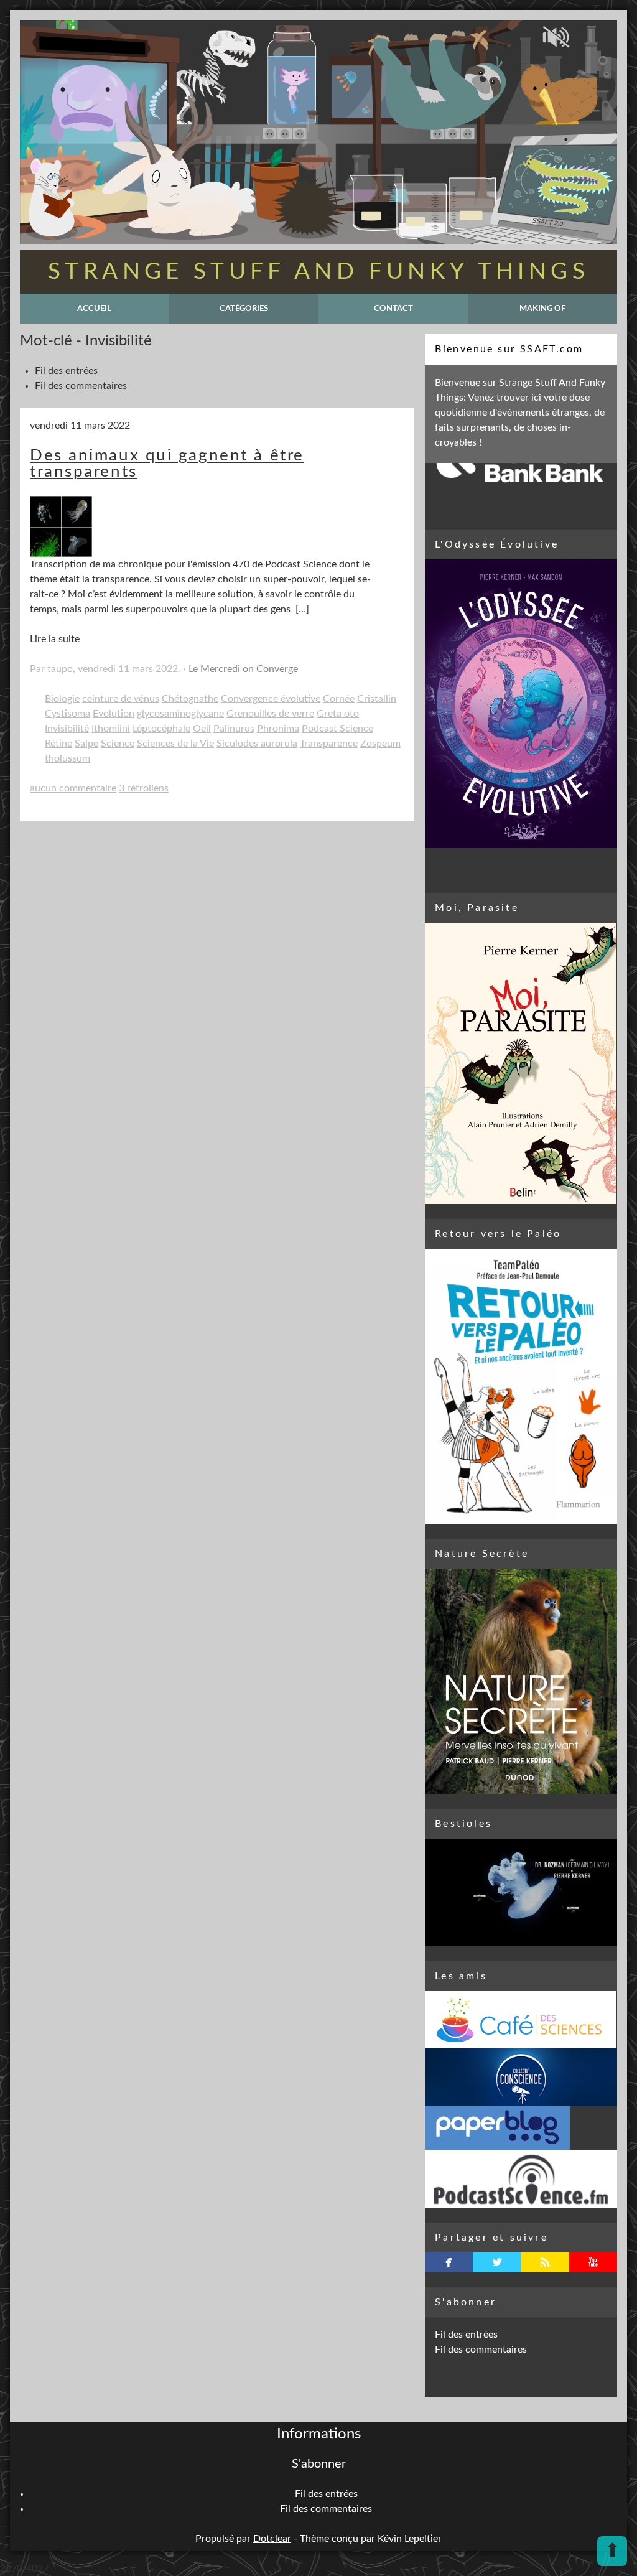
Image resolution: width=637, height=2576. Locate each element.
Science (118, 744)
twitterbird (497, 2262)
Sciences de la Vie (175, 744)
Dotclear (272, 2539)
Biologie (62, 699)
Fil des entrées (66, 371)
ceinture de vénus (121, 699)
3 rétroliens (144, 788)
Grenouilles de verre (270, 714)
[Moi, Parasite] (521, 1063)
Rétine (58, 744)
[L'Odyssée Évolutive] (521, 703)
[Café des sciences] (521, 2020)
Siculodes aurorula (257, 744)
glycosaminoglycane (180, 714)
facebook (449, 2262)
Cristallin (377, 699)
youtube (593, 2262)
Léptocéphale (161, 729)
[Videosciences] (521, 2179)
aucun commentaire (73, 788)
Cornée (339, 699)
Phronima (278, 729)
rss (545, 2262)
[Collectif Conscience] (521, 2077)
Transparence (329, 744)
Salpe (86, 744)
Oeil (202, 729)
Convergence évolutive (271, 699)
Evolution (114, 714)
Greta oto (338, 714)
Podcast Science (337, 729)
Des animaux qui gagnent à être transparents (167, 464)
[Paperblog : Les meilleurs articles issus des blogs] (521, 2128)
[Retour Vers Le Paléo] (521, 1386)
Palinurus (234, 729)
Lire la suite (55, 639)
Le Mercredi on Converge (243, 669)
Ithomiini (111, 729)
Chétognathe (190, 699)
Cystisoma (67, 714)
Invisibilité (67, 729)
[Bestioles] (521, 1893)
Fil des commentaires (81, 386)
